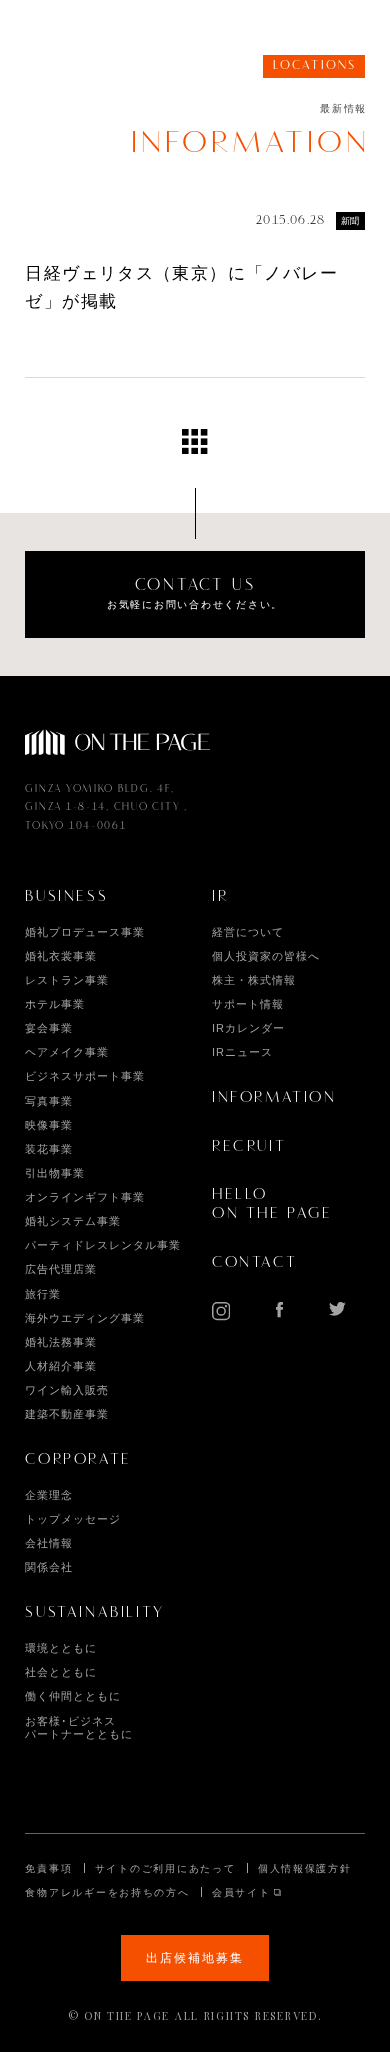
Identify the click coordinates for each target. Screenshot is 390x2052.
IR (220, 897)
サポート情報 (248, 1004)
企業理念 (49, 1495)
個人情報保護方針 (305, 1868)
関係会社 (49, 1567)
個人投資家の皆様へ (266, 956)
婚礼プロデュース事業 (85, 932)
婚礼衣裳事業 (61, 956)
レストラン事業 (67, 980)
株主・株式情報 (254, 980)
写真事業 (49, 1101)
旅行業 (43, 1294)
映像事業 (49, 1125)
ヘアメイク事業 (67, 1052)
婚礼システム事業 (73, 1221)
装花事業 (49, 1149)
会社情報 (49, 1543)
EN (309, 33)
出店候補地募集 (195, 1958)
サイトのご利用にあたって (165, 1868)
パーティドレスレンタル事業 (102, 1245)
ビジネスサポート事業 (85, 1076)
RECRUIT (249, 1147)
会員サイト (241, 1892)
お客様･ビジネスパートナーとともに (79, 1728)
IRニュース (242, 1052)
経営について (248, 932)
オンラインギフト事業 (85, 1197)
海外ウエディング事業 (85, 1318)
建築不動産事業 (67, 1414)
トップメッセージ (73, 1519)
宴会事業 (49, 1028)
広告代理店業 (61, 1269)
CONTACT (254, 1263)
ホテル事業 (55, 1004)
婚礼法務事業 (61, 1342)
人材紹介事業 (61, 1366)
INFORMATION (274, 1098)
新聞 (350, 221)
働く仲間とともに (73, 1696)
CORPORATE (78, 1460)
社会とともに (61, 1672)
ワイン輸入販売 (67, 1390)
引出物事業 (55, 1173)
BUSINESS (66, 897)
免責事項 (48, 1868)
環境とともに (61, 1648)
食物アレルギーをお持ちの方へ (107, 1892)
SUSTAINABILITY (94, 1613)
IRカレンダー (248, 1028)
